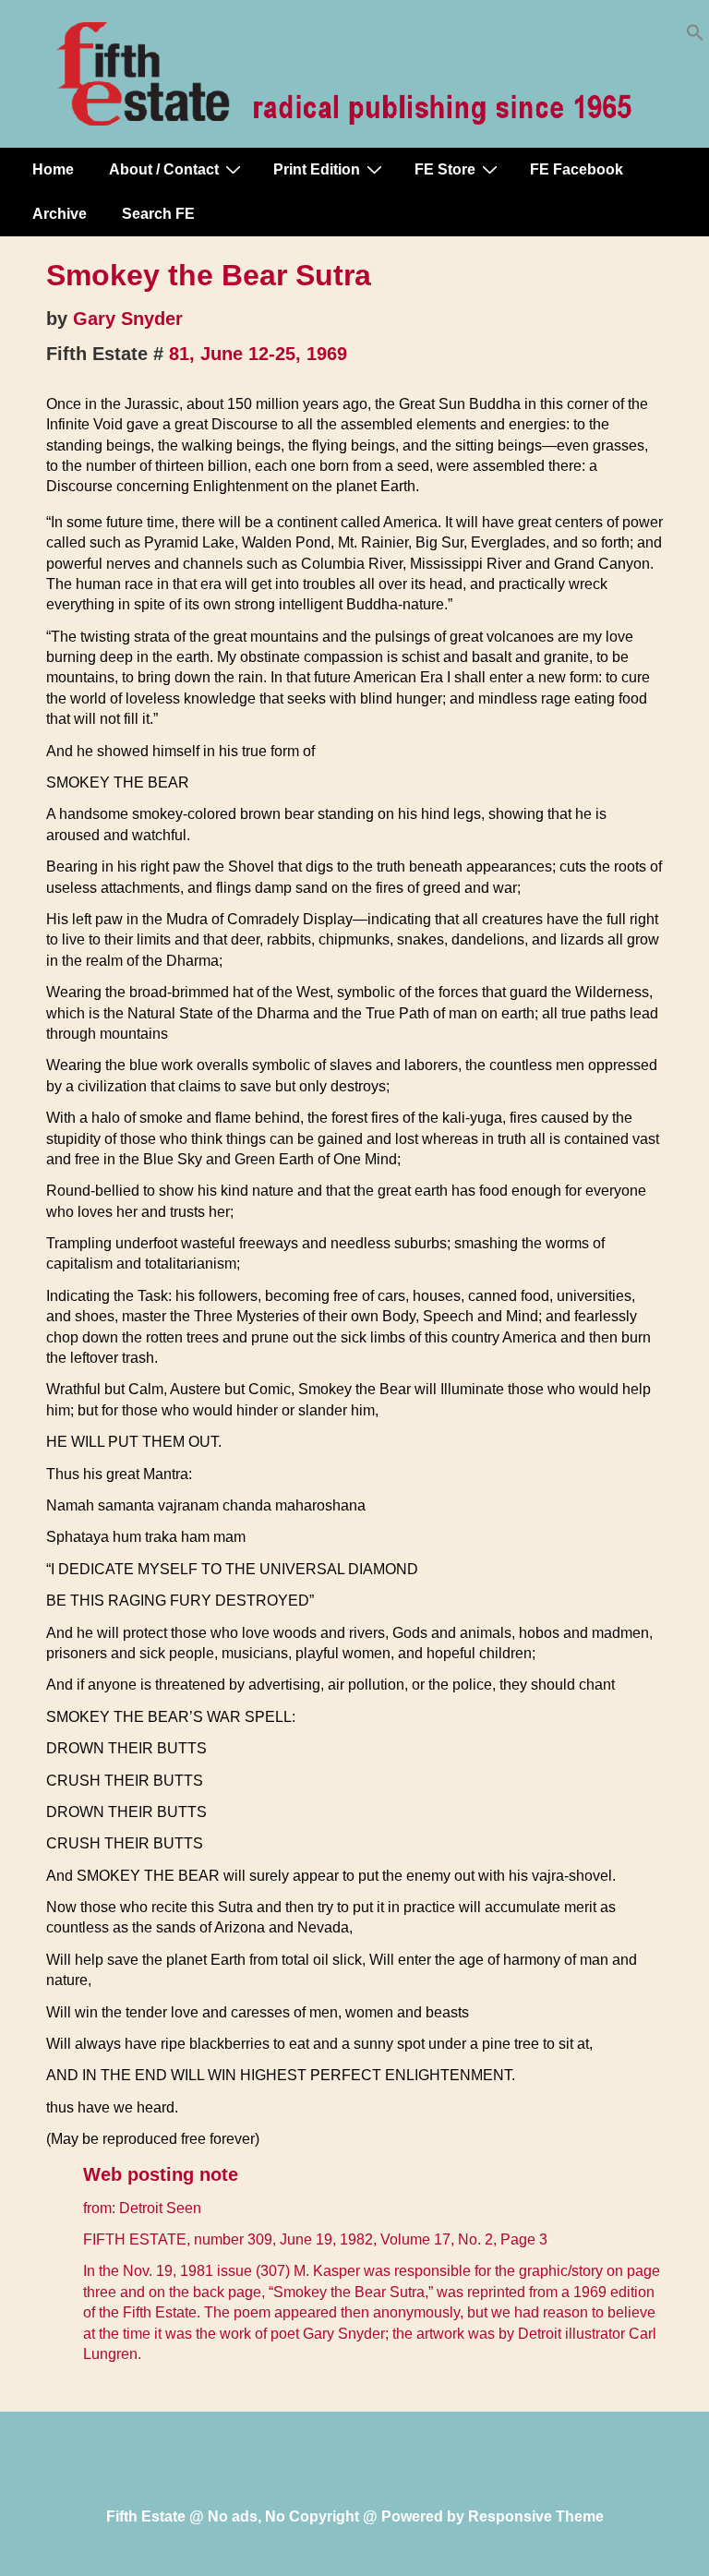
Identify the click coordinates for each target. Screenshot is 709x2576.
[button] (695, 36)
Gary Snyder (128, 319)
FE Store (445, 169)
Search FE (158, 214)
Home (53, 169)
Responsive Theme (536, 2516)
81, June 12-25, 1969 (258, 354)
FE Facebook (577, 169)
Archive (60, 214)
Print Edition (317, 169)
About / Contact (164, 169)
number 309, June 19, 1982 (283, 2239)
